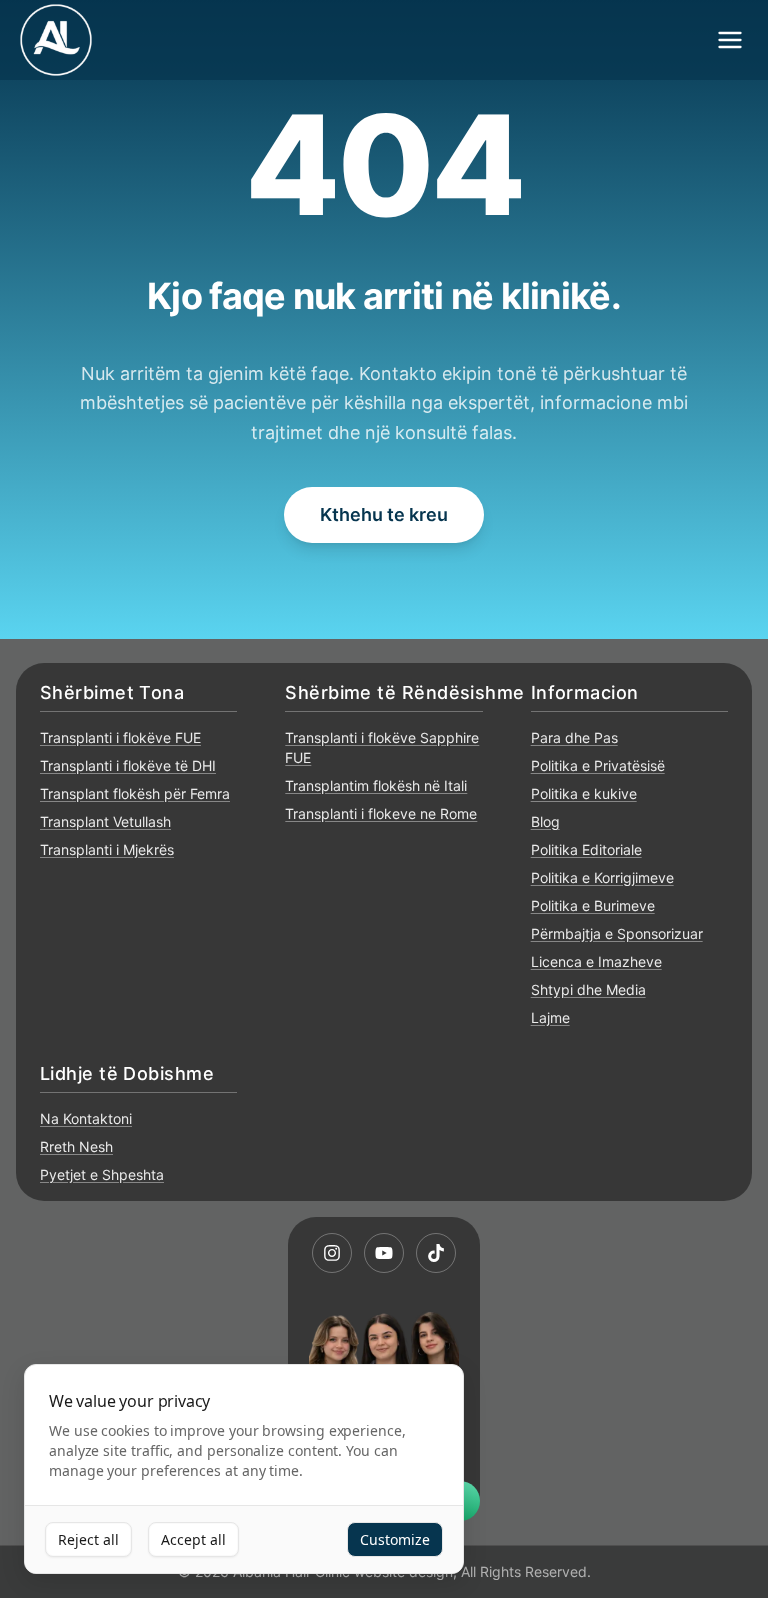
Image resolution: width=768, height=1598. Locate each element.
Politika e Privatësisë (598, 765)
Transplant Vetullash (105, 821)
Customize (395, 1539)
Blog (545, 821)
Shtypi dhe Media (588, 989)
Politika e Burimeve (593, 905)
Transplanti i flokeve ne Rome (381, 813)
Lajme (550, 1017)
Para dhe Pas (574, 737)
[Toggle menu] (730, 40)
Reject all (88, 1539)
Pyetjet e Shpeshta (102, 1174)
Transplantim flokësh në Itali (376, 785)
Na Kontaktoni (86, 1118)
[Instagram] (332, 1253)
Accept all (193, 1539)
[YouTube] (384, 1253)
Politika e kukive (584, 793)
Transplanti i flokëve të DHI (128, 765)
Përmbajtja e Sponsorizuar (617, 933)
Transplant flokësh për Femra (135, 793)
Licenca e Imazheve (596, 961)
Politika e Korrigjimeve (602, 877)
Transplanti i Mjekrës (107, 849)
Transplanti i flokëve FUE (120, 737)
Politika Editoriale (586, 849)
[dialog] (244, 1469)
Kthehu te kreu (384, 514)
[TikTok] (436, 1253)
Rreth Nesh (76, 1146)
